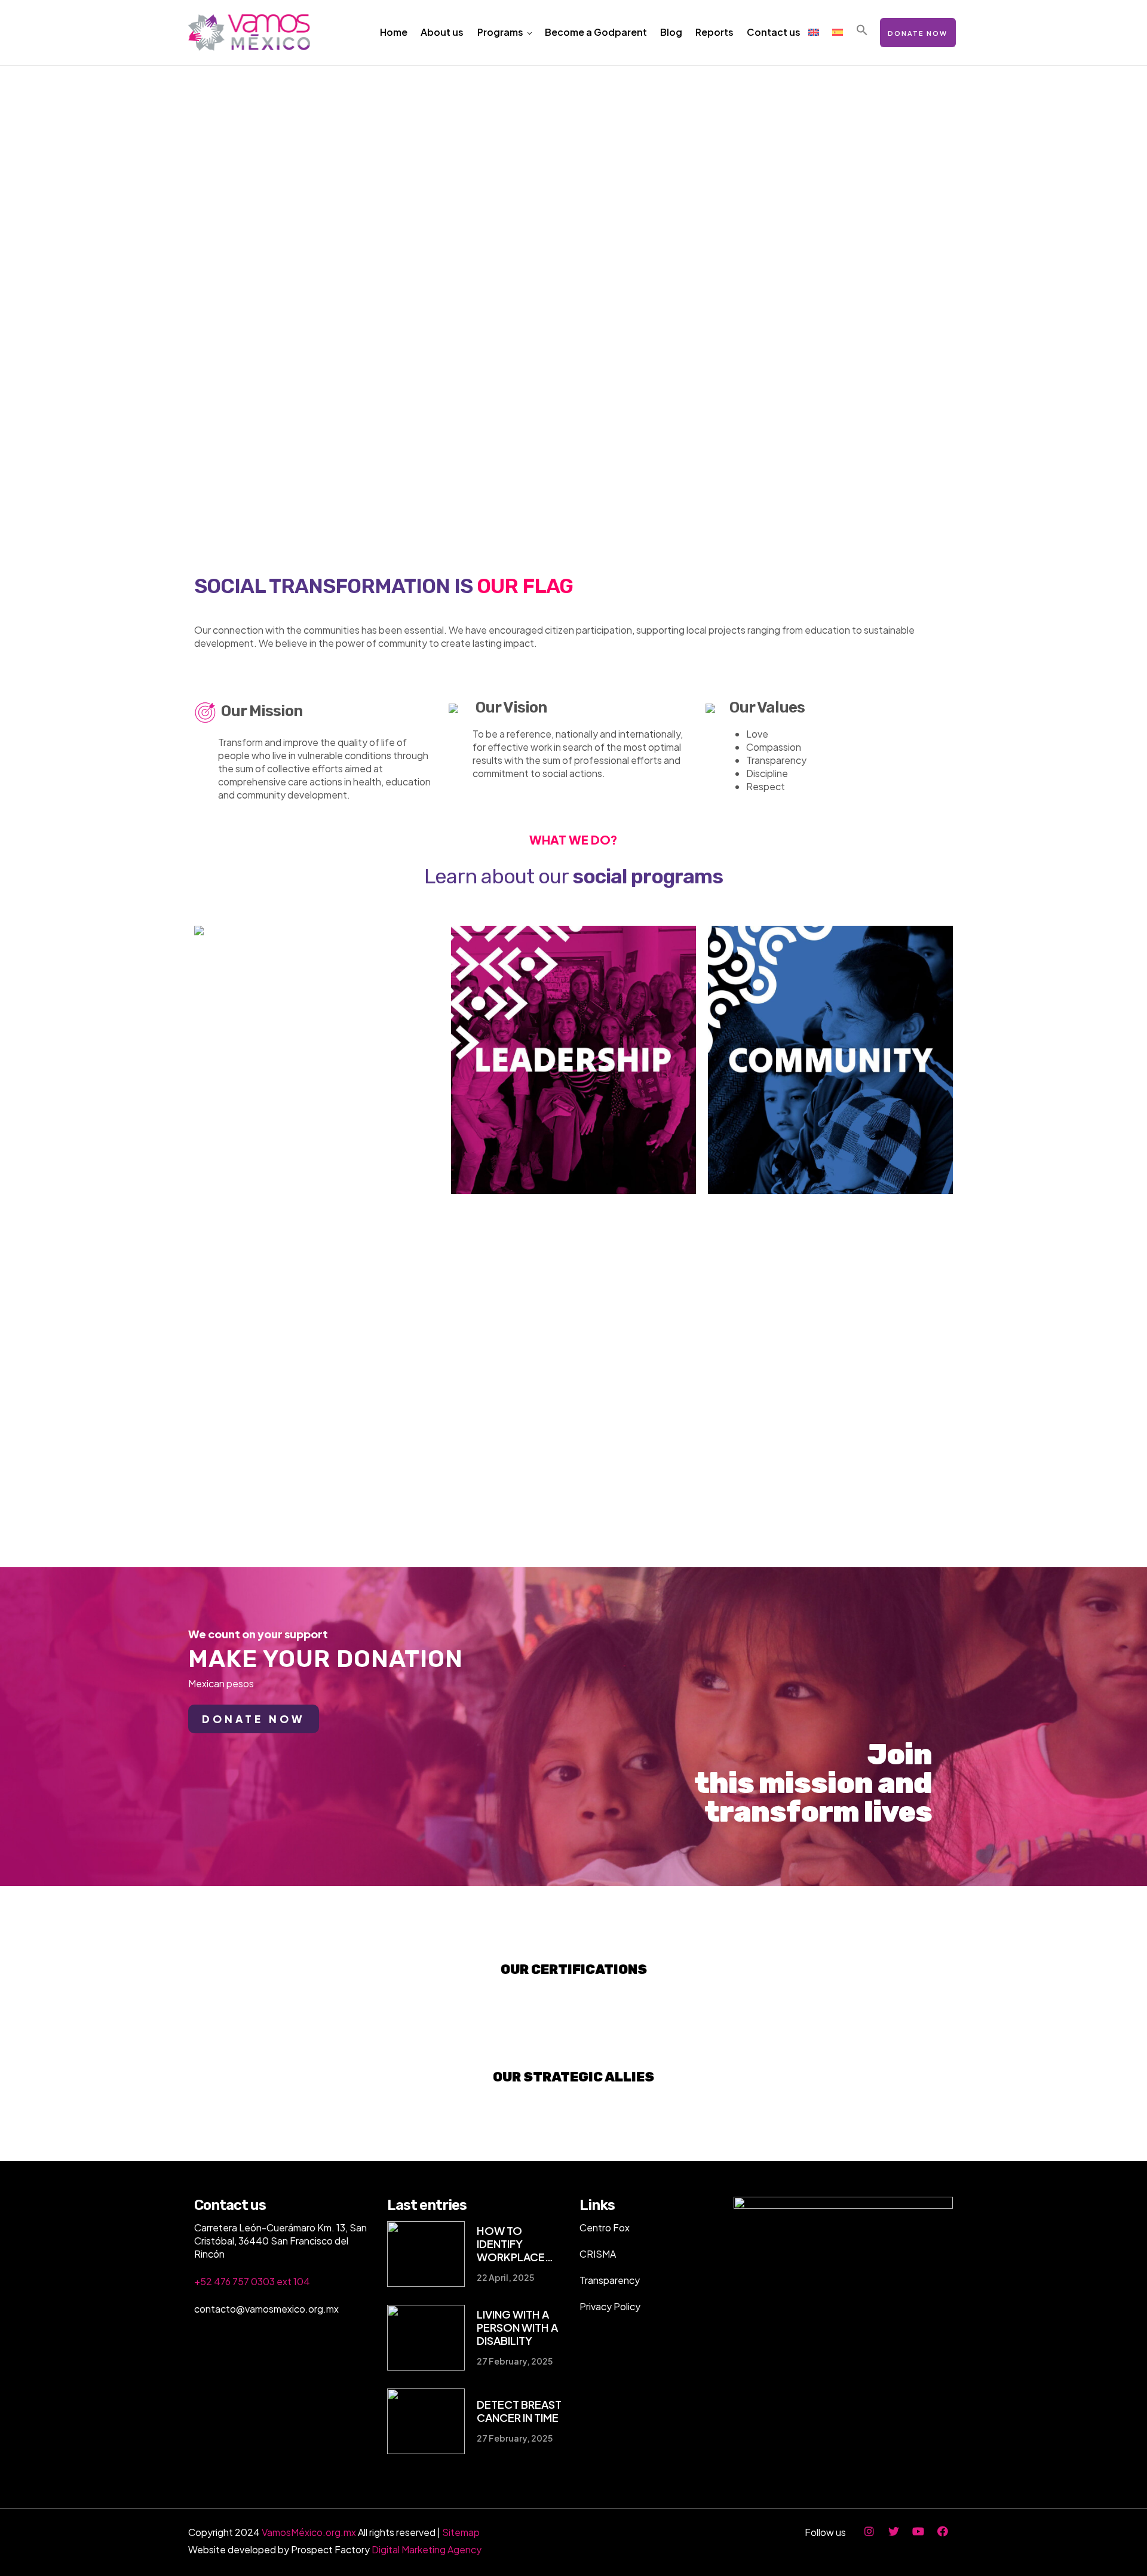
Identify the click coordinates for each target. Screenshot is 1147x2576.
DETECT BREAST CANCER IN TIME (519, 2411)
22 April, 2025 (505, 2277)
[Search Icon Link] (862, 31)
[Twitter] (894, 2531)
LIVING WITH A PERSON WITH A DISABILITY (517, 2328)
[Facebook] (943, 2531)
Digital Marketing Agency (427, 2549)
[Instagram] (869, 2531)
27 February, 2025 (515, 2361)
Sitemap (461, 2532)
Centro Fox (605, 2227)
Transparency (610, 2280)
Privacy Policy (610, 2306)
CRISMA (598, 2254)
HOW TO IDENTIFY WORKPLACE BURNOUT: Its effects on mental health (522, 2244)
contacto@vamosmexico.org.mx (266, 2309)
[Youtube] (918, 2531)
